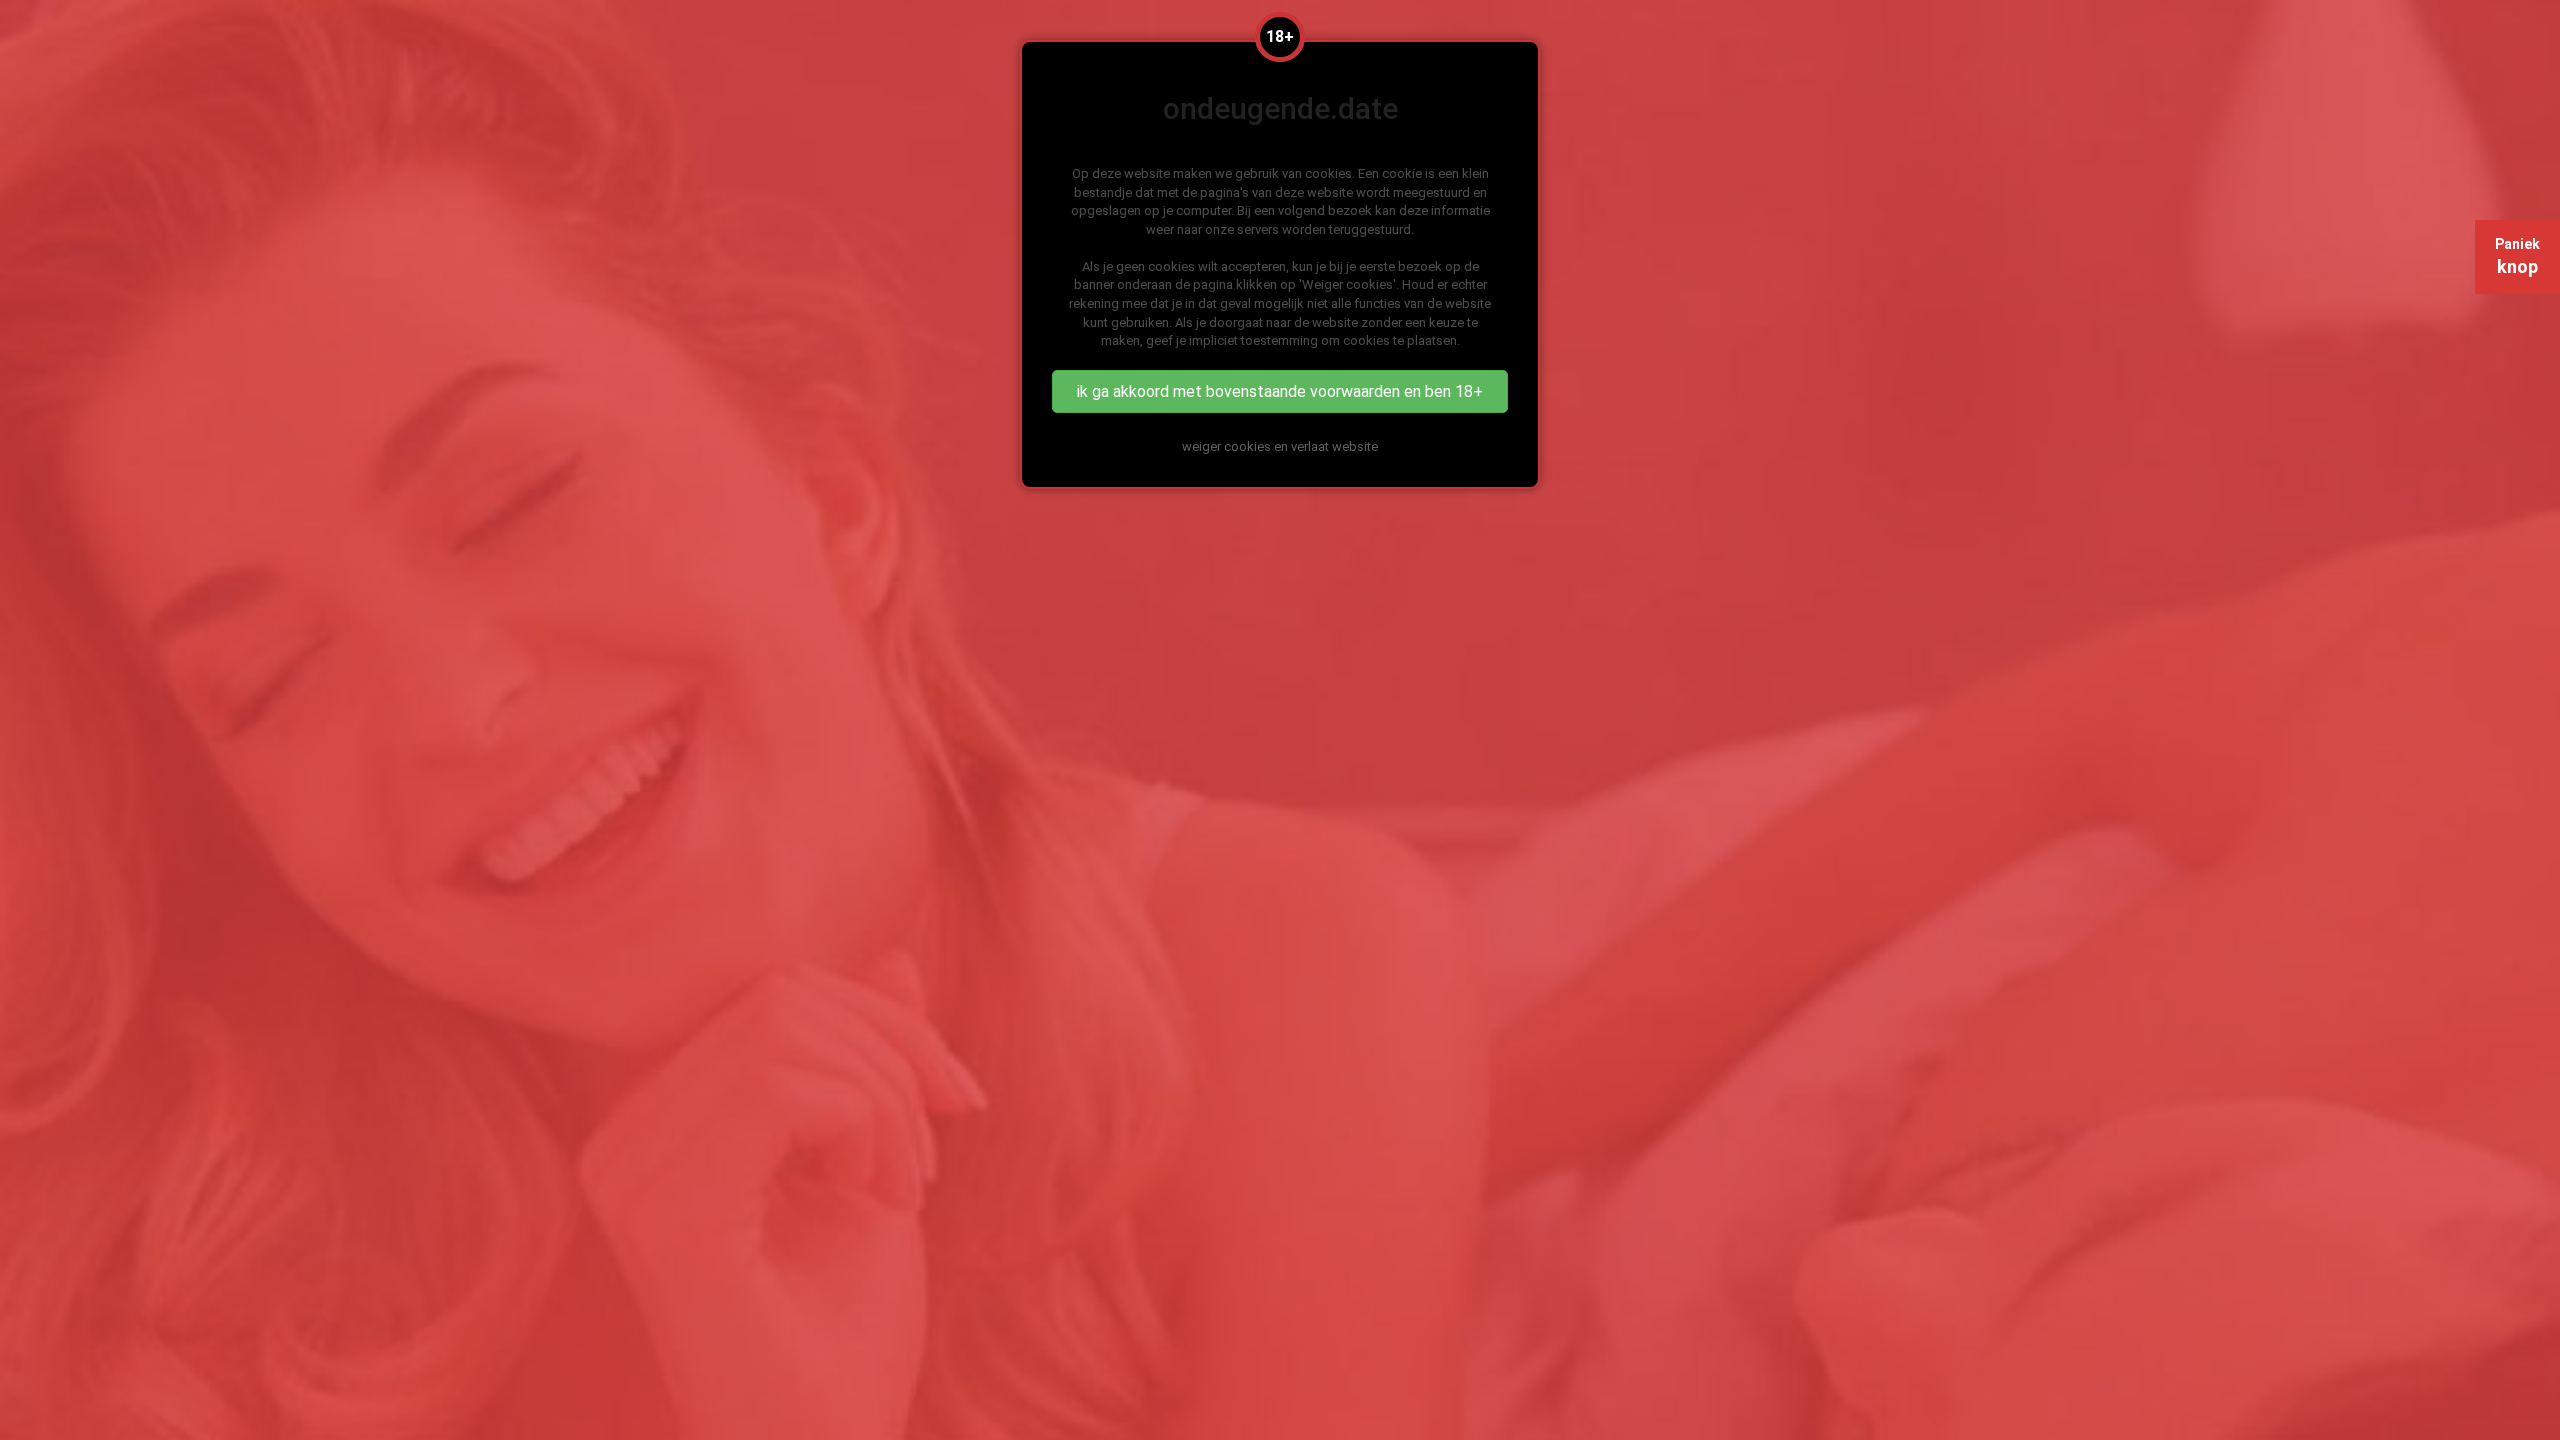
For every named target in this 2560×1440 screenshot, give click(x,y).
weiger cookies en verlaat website (1280, 446)
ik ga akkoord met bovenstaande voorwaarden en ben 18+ (1280, 391)
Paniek (2517, 256)
